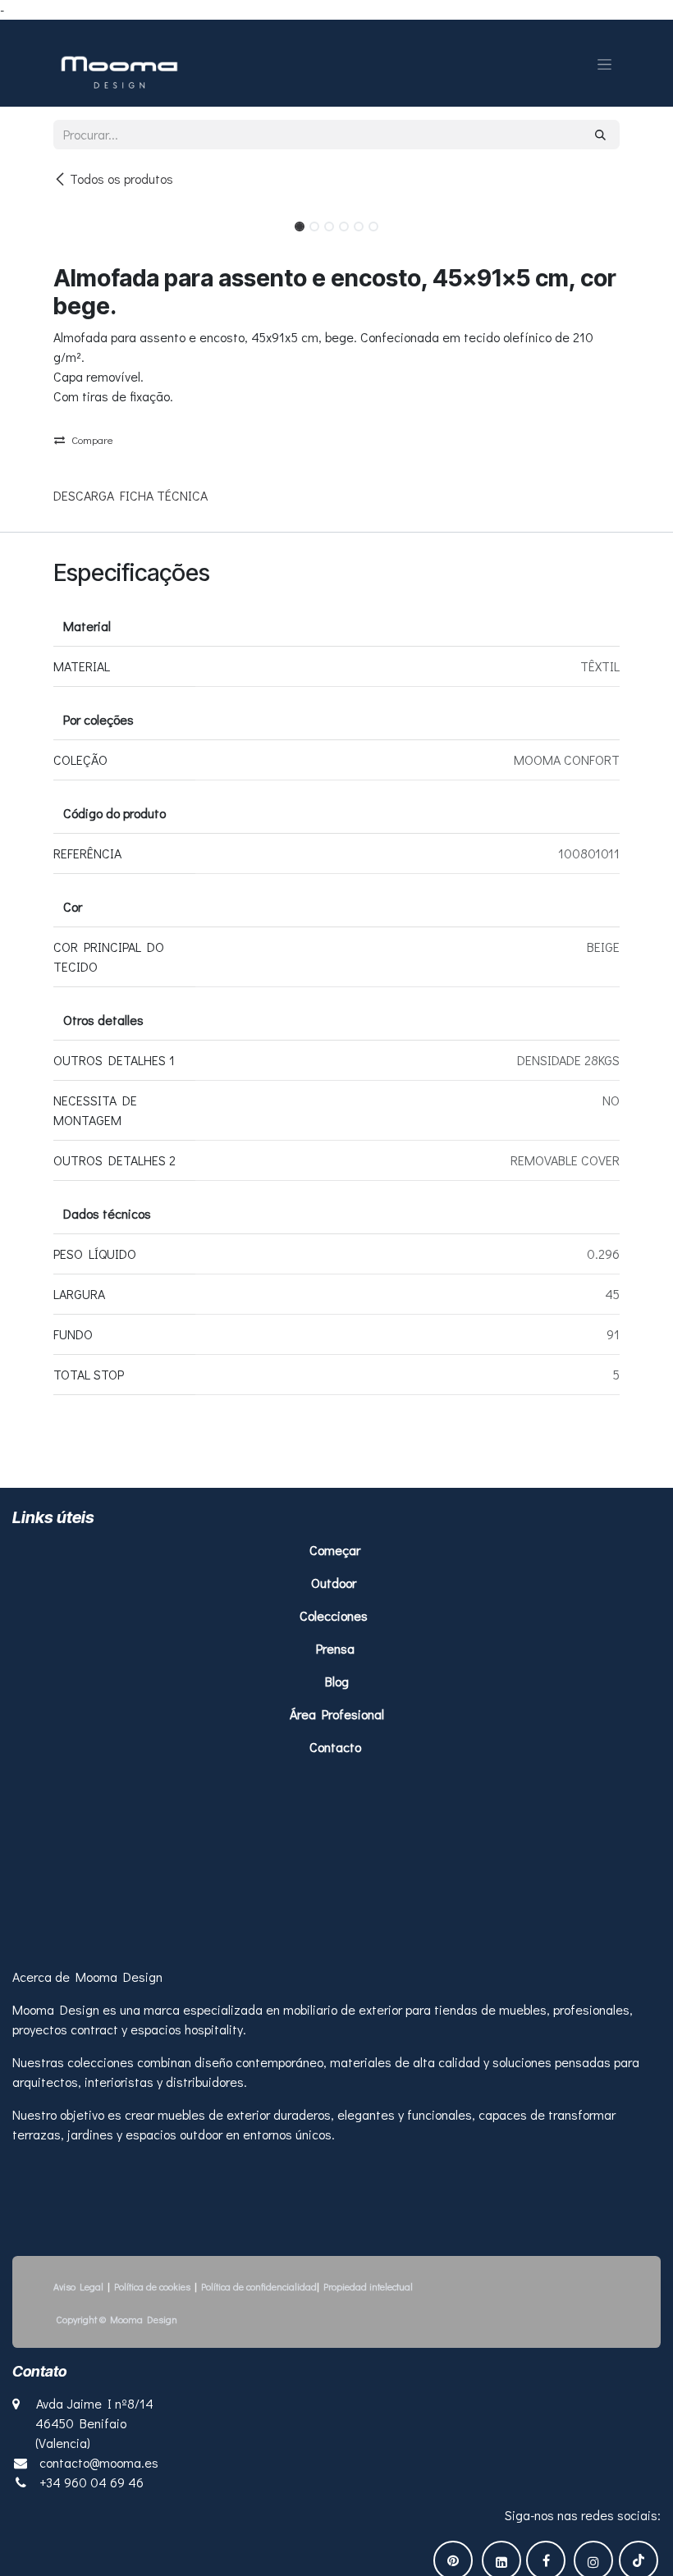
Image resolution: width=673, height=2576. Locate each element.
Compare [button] (92, 439)
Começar (336, 1550)
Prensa (335, 1648)
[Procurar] (600, 135)
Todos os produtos (121, 178)
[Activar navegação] (604, 63)
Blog (337, 1681)
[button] (82, 222)
